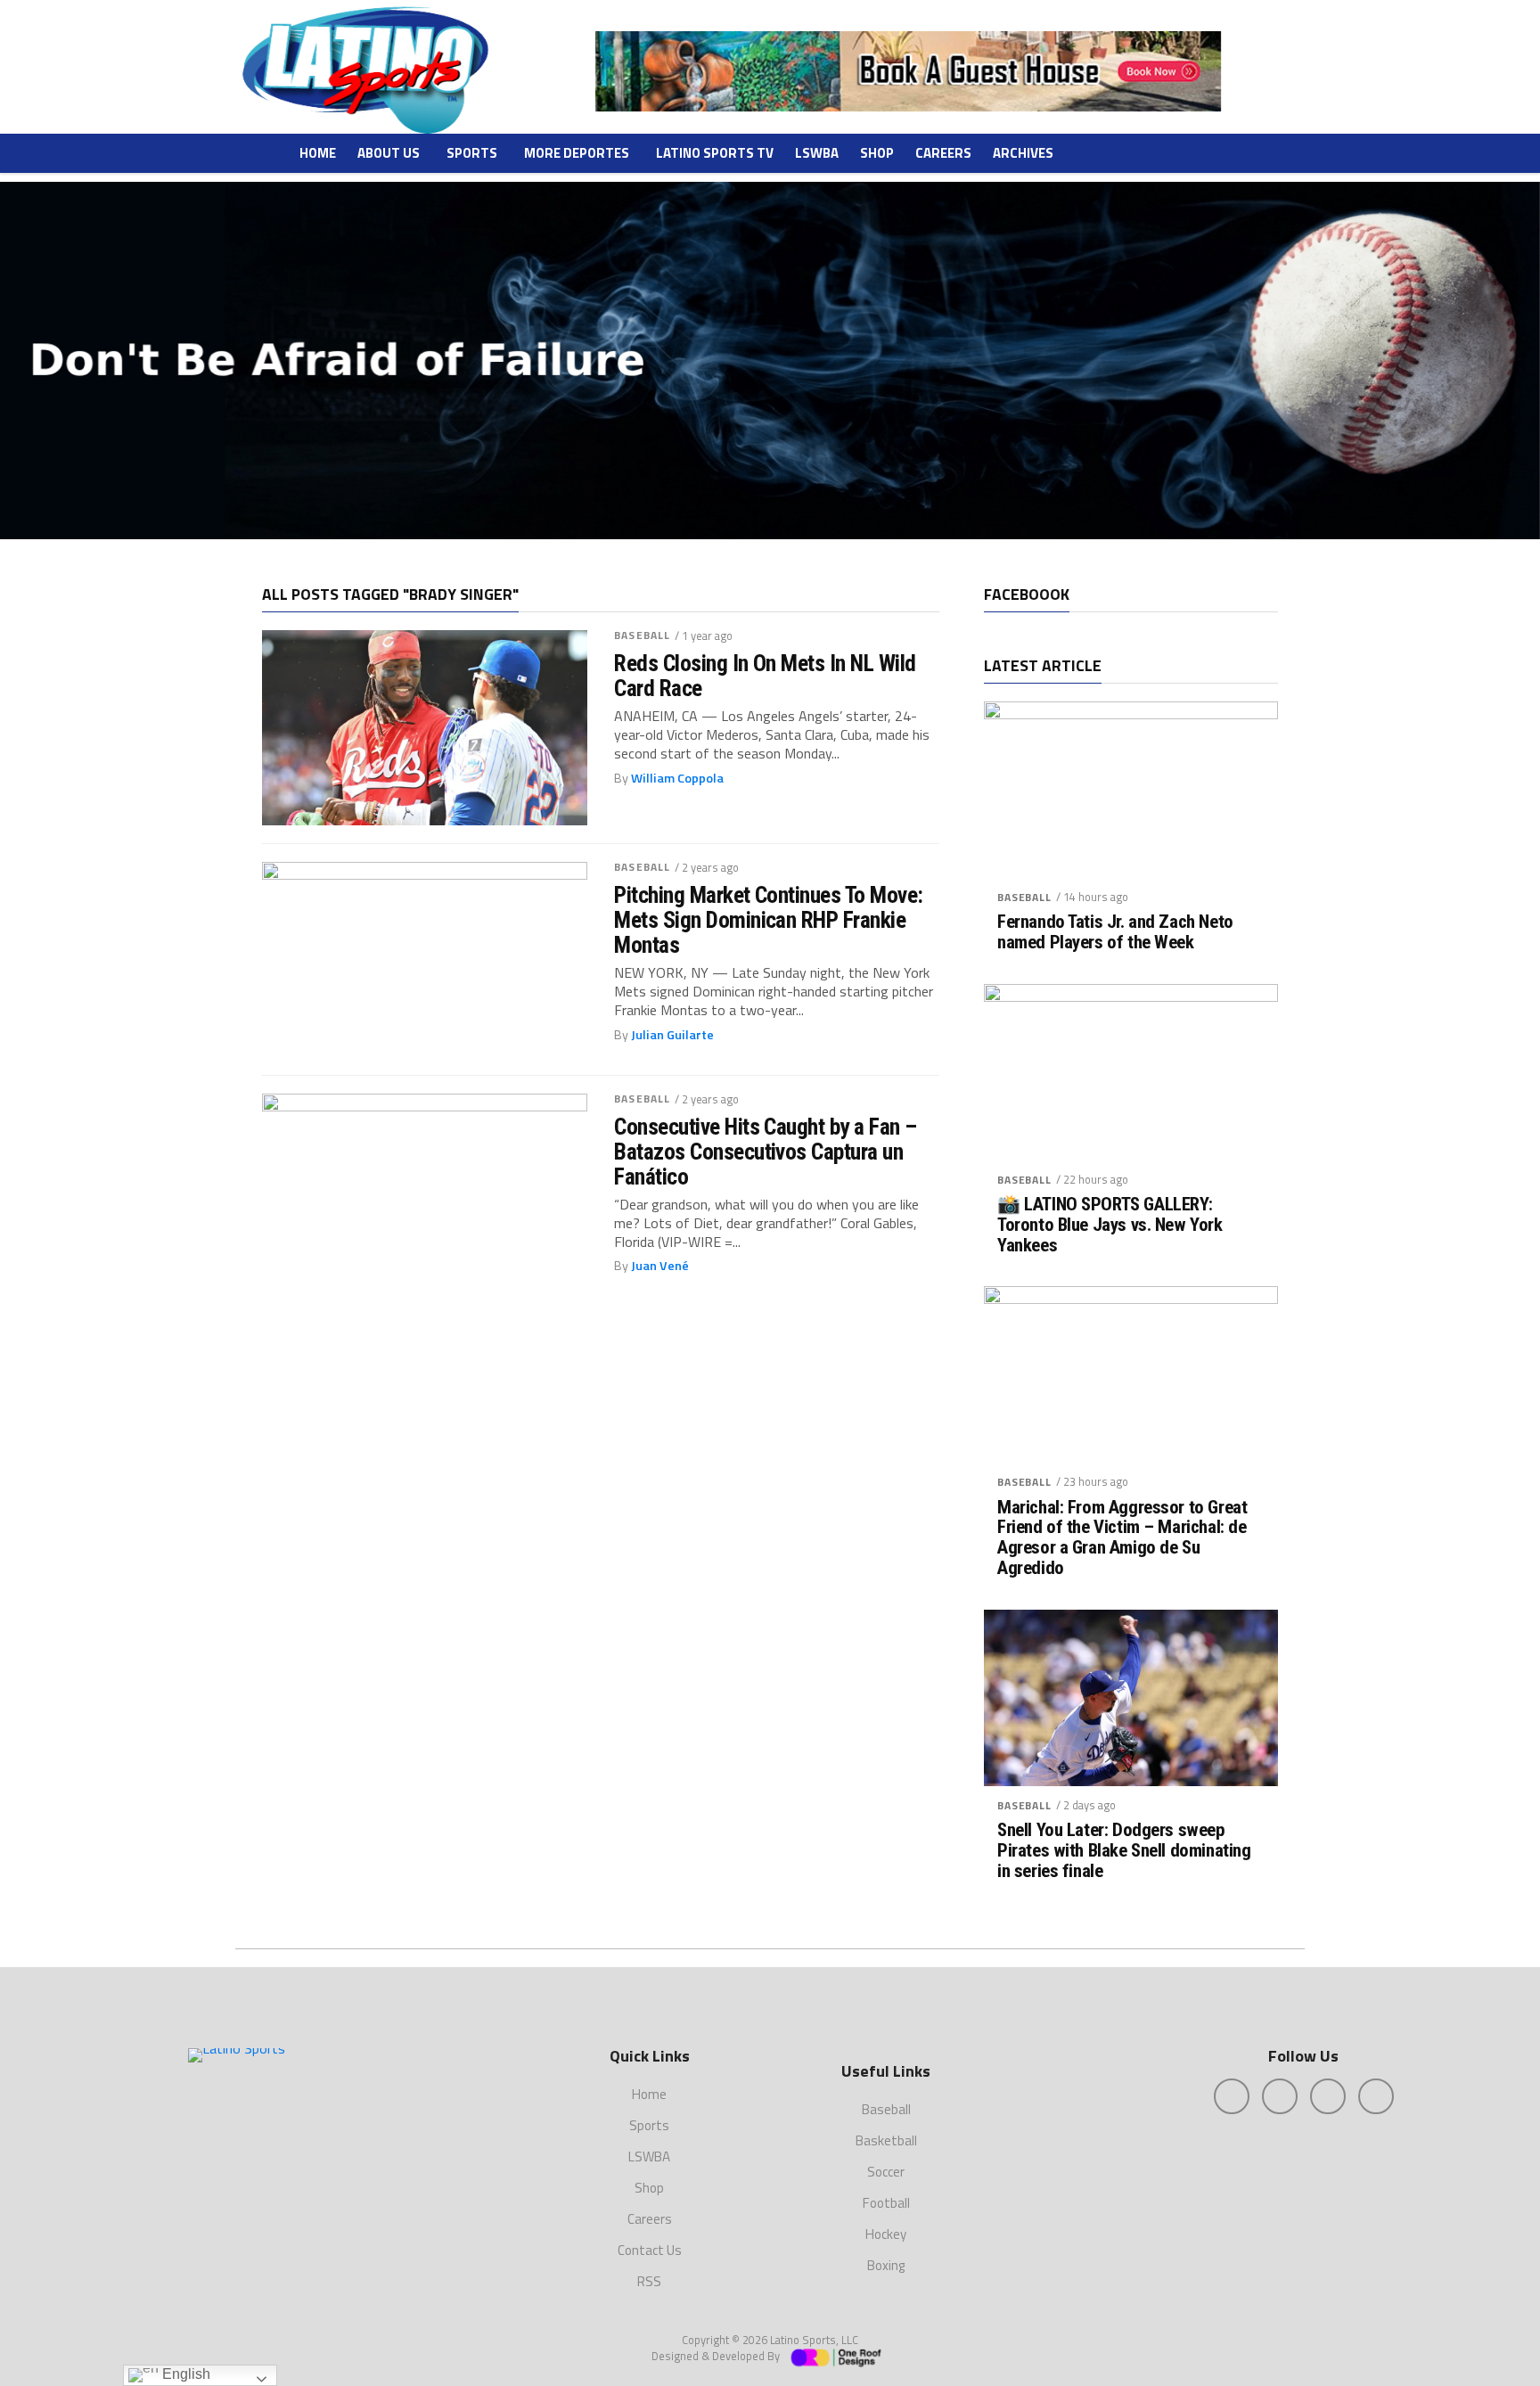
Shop (877, 153)
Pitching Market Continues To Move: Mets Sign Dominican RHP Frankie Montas (769, 920)
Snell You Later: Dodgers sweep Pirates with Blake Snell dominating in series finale (1124, 1851)
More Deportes (577, 153)
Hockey (886, 2234)
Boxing (886, 2265)
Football (886, 2203)
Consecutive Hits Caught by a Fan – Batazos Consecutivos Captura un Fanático (766, 1152)
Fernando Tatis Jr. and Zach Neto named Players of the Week (1115, 932)
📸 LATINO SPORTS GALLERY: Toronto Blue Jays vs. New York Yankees (1110, 1225)
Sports (472, 153)
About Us (389, 153)
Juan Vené (660, 1266)
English (184, 2374)
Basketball (886, 2140)
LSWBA (817, 153)
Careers (943, 153)
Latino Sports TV (715, 153)
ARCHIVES (1023, 153)
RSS (649, 2281)
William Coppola (677, 778)
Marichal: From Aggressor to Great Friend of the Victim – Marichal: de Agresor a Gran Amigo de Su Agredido (1122, 1538)
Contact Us (650, 2250)
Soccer (886, 2172)
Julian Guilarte (672, 1035)
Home (318, 153)
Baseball (642, 635)
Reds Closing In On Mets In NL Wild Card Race (765, 676)
